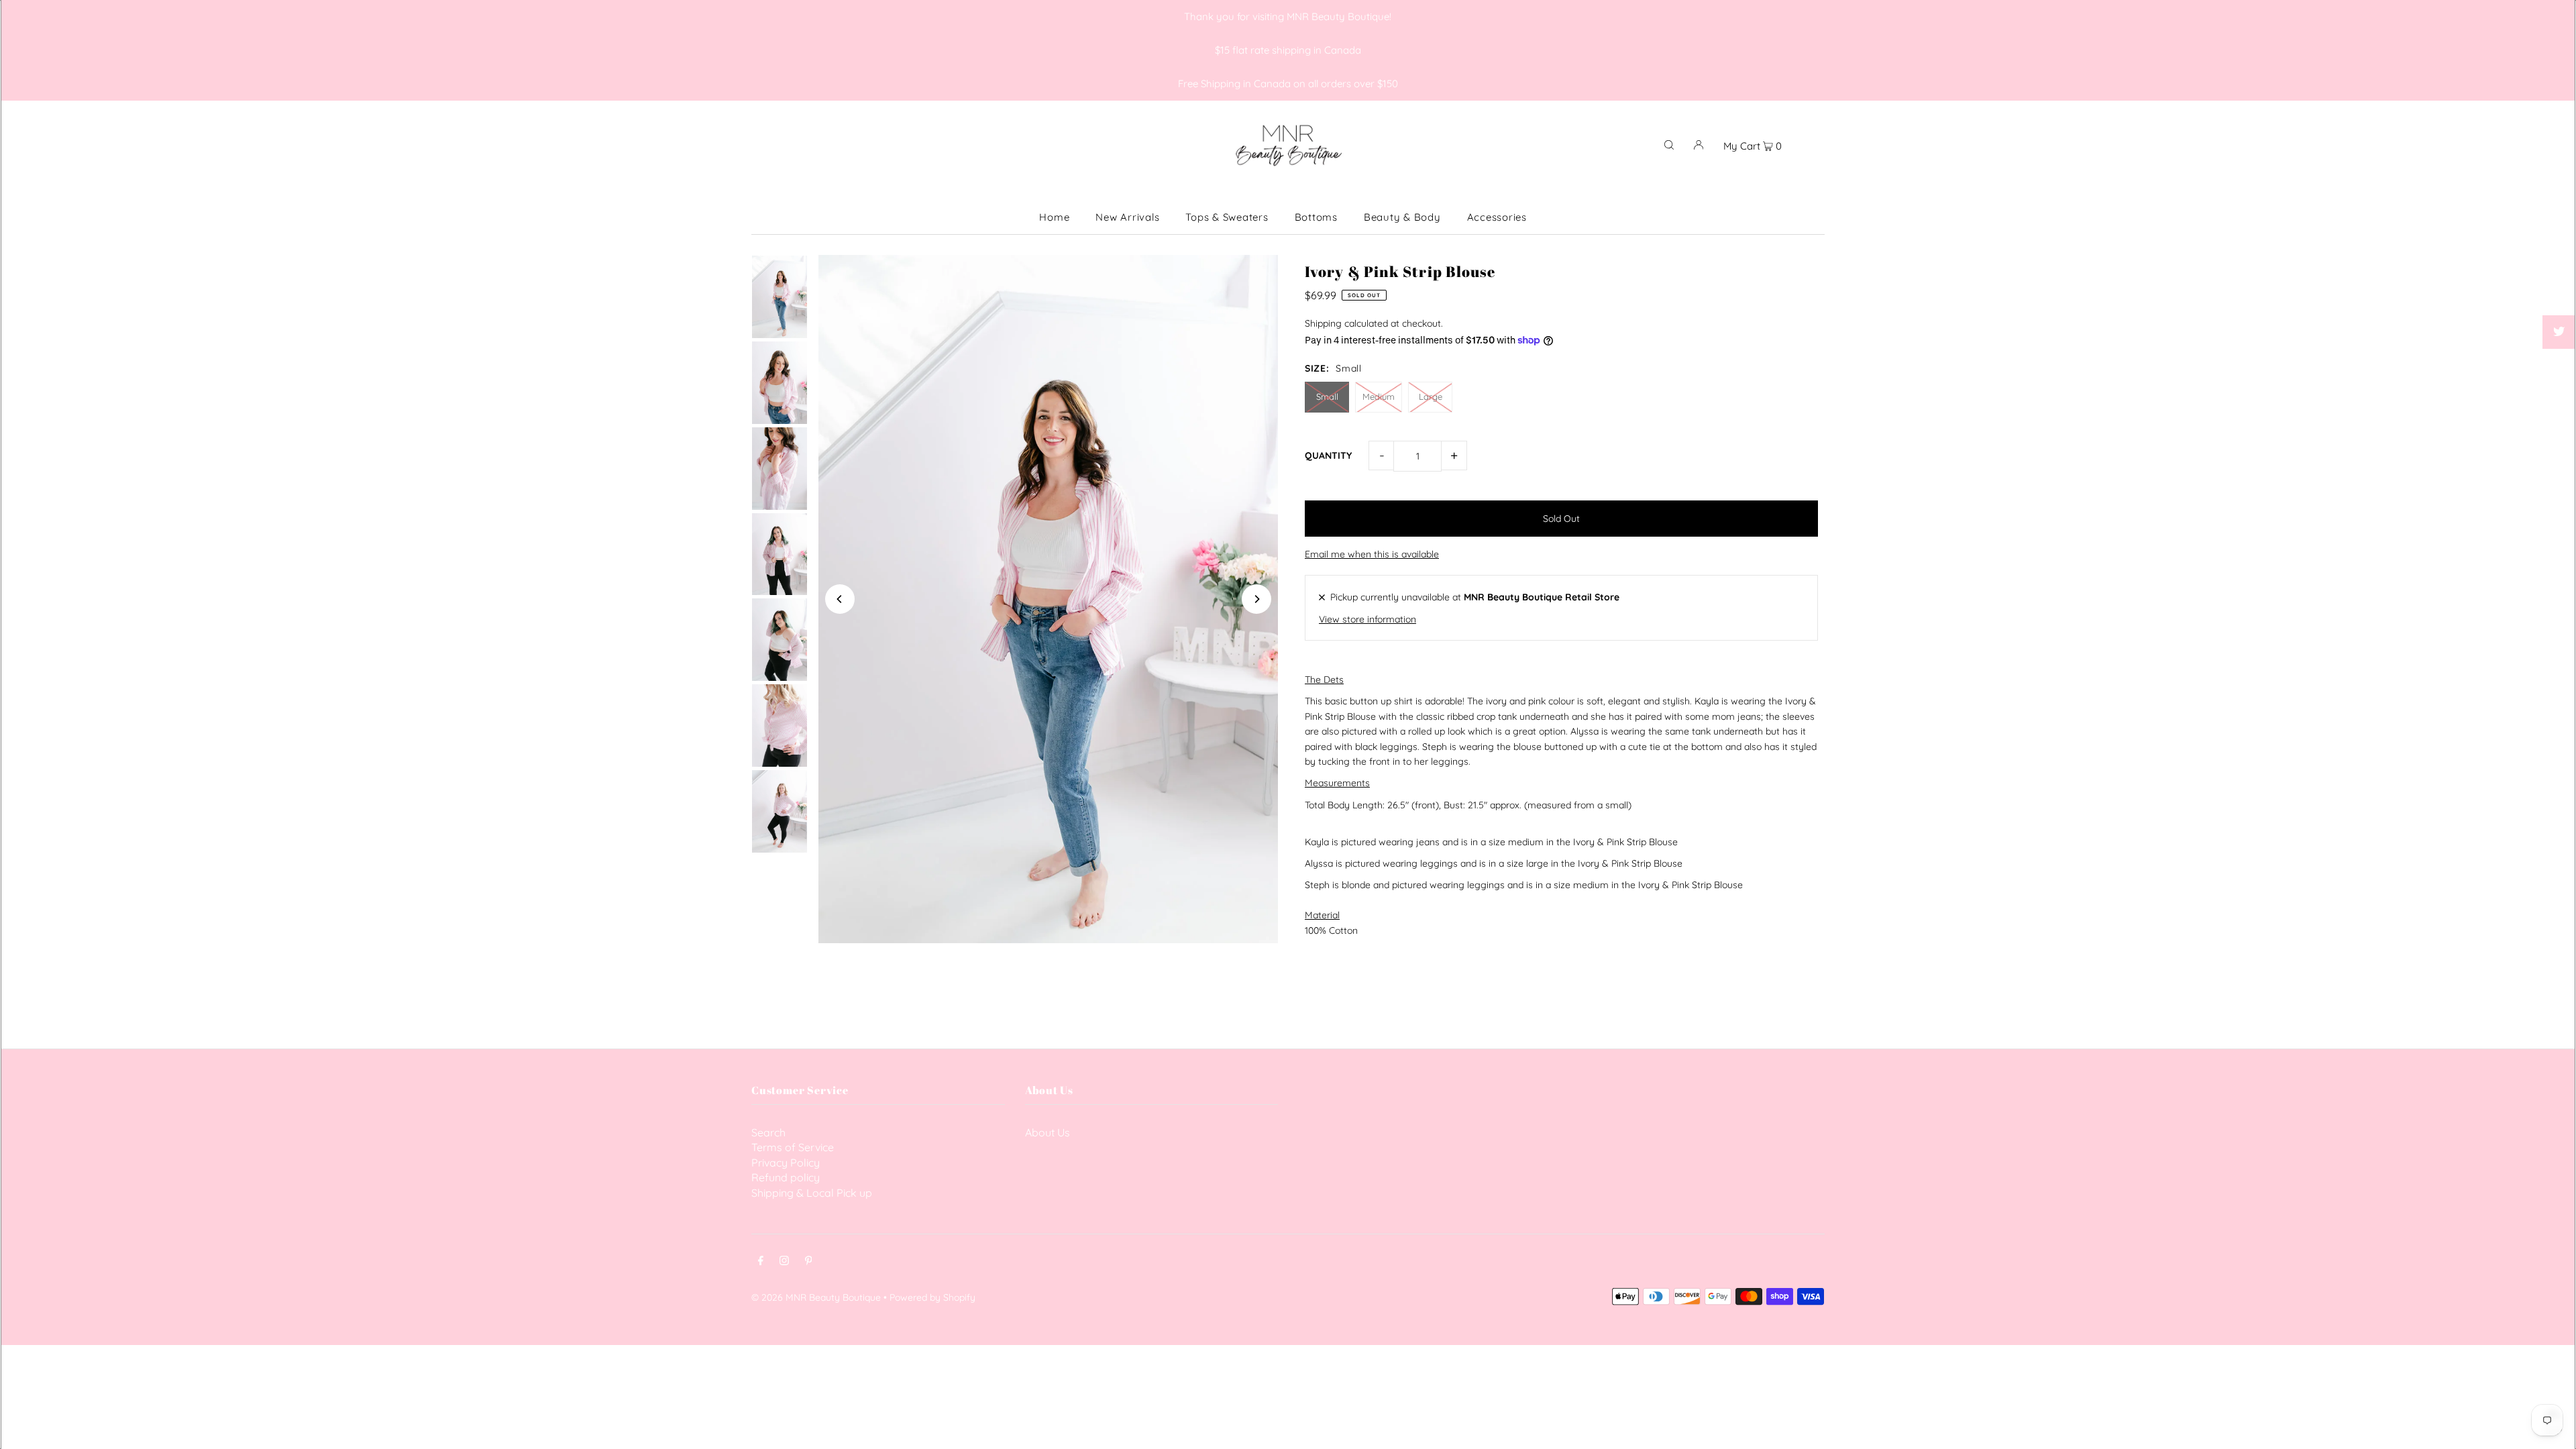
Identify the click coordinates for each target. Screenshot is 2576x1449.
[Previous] (840, 599)
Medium (1379, 396)
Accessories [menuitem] (1497, 217)
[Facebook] (761, 1262)
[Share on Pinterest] (2559, 366)
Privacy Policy (786, 1163)
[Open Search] (1669, 144)
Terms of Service (793, 1147)
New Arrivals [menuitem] (1127, 217)
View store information (1367, 619)
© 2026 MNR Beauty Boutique (816, 1297)
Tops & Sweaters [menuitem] (1227, 217)
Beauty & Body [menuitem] (1402, 217)
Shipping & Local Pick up (812, 1193)
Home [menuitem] (1054, 217)
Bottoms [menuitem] (1316, 217)
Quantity (1328, 455)
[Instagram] (784, 1262)
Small (1327, 396)
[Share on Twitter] (2559, 332)
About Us (1048, 1132)
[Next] (1256, 599)
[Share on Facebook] (2559, 299)
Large (1431, 396)
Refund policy (786, 1177)
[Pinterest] (809, 1262)
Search (768, 1132)
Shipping (1323, 323)
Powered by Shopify (932, 1297)
